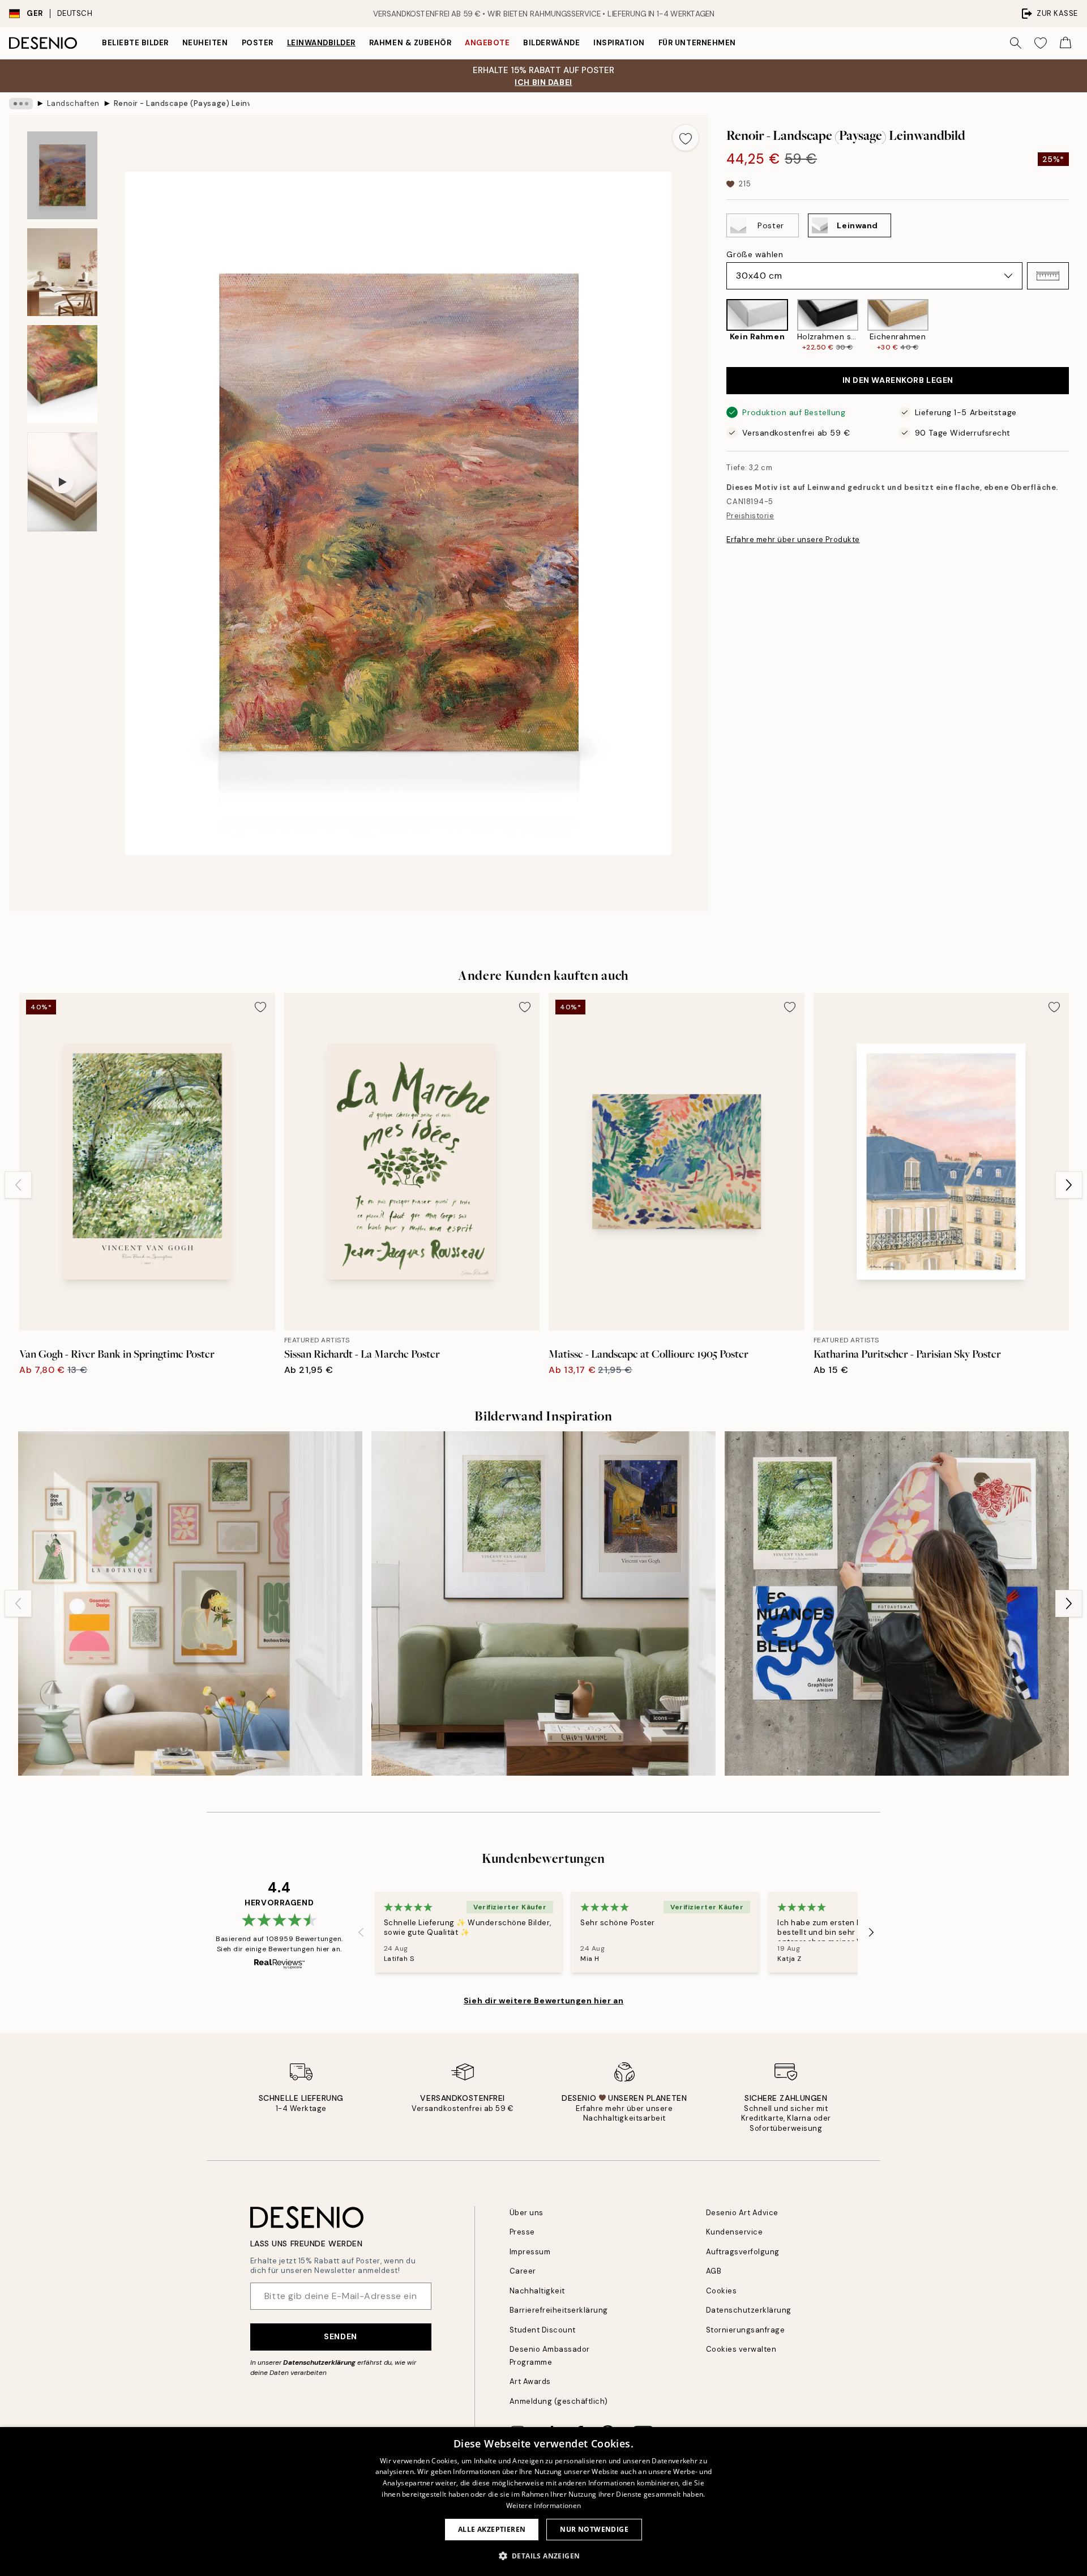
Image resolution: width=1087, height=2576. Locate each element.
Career (523, 2271)
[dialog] (543, 2502)
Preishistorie (750, 516)
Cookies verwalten (741, 2349)
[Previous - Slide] (717, 326)
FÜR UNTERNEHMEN (697, 43)
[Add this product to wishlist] (686, 138)
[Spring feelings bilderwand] (190, 1603)
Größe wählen (755, 254)
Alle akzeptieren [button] (492, 2529)
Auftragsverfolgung (743, 2252)
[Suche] (1016, 43)
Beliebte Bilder (135, 43)
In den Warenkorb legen (898, 380)
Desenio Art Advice (742, 2213)
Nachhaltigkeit (537, 2291)
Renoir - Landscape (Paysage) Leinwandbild (182, 103)
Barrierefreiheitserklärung (559, 2310)
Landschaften (73, 103)
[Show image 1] (62, 175)
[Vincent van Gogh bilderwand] (543, 1603)
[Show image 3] (62, 374)
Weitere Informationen (543, 2505)
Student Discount (543, 2330)
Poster (258, 43)
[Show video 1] (62, 482)
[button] (1048, 276)
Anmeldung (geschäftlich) (559, 2401)
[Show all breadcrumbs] (21, 104)
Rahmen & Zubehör (410, 43)
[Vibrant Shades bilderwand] (897, 1603)
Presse (522, 2232)
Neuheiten (205, 43)
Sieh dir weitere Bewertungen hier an (543, 2001)
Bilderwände (551, 43)
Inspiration (619, 43)
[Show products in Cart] (1065, 43)
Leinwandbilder (321, 43)
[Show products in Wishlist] (1041, 43)
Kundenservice (735, 2232)
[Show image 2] (62, 272)
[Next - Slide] (1078, 326)
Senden (340, 2336)
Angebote (487, 43)
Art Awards (530, 2381)
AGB (714, 2271)
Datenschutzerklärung (319, 2362)
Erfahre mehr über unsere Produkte (793, 539)
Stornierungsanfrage (746, 2330)
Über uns (527, 2213)
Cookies (722, 2291)
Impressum (530, 2252)
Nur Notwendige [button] (594, 2529)
